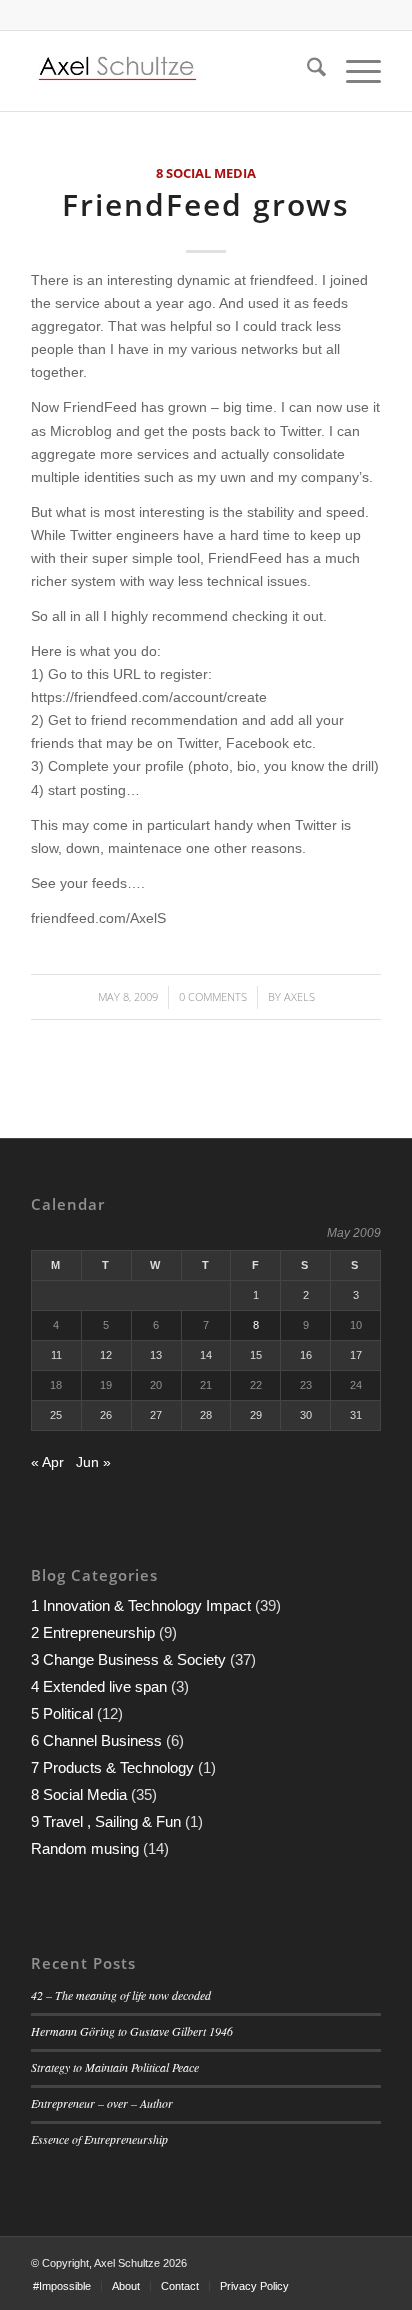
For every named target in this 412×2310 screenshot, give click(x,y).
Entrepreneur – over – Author (102, 2103)
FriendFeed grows (206, 204)
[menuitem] (306, 71)
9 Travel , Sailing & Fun (106, 1821)
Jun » (93, 1462)
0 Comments (213, 996)
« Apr (47, 1462)
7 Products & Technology (112, 1767)
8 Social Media (206, 173)
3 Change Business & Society (128, 1659)
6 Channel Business (96, 1740)
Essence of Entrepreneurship (99, 2139)
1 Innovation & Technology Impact (141, 1605)
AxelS (299, 996)
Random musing (85, 1848)
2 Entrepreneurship (93, 1632)
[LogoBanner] (171, 71)
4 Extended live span (99, 1686)
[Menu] (353, 71)
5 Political (62, 1713)
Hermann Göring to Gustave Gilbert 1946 (132, 2031)
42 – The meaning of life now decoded (121, 1995)
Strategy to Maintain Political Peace (115, 2067)
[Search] (306, 71)
